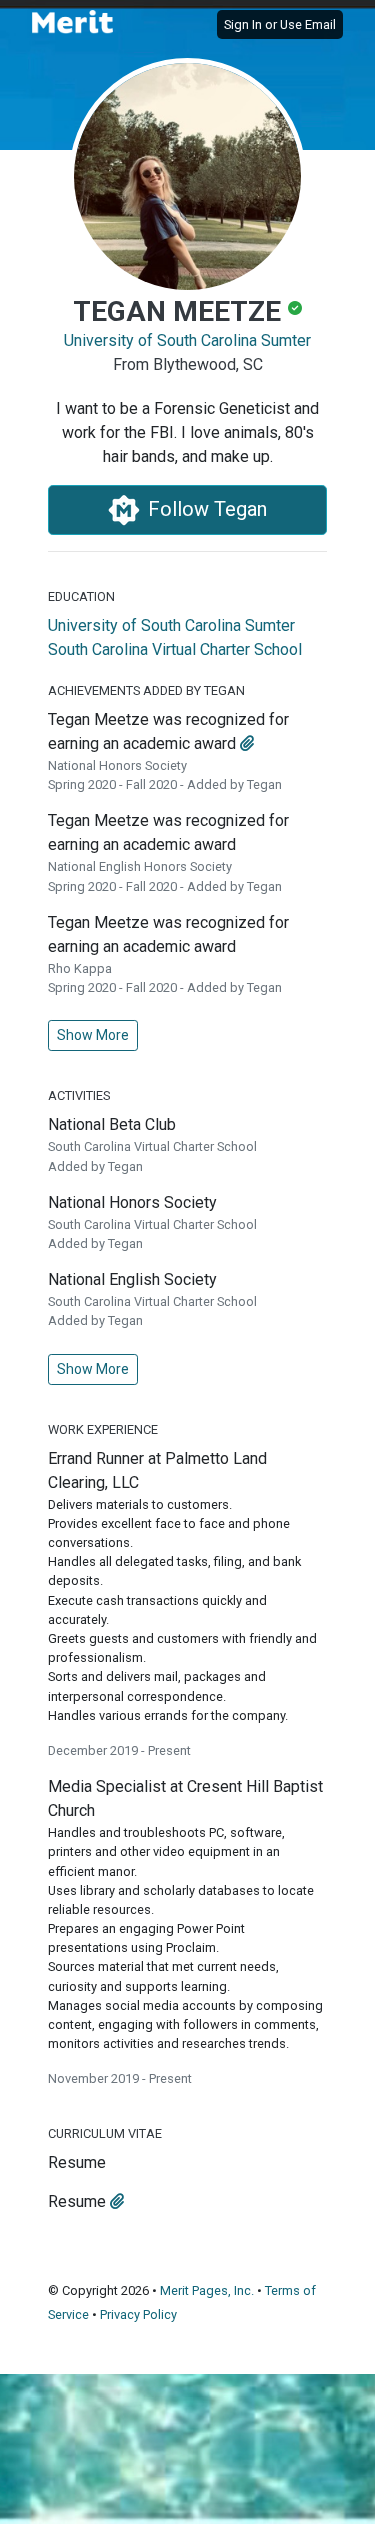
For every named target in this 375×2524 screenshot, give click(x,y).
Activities (79, 1095)
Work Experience (103, 1429)
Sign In (243, 24)
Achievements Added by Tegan (146, 690)
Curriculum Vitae (105, 2133)
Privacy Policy (138, 2314)
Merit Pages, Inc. (207, 2290)
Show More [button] (93, 1035)
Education (81, 596)
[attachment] (247, 743)
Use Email (308, 24)
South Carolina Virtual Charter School (175, 649)
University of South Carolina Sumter (187, 340)
